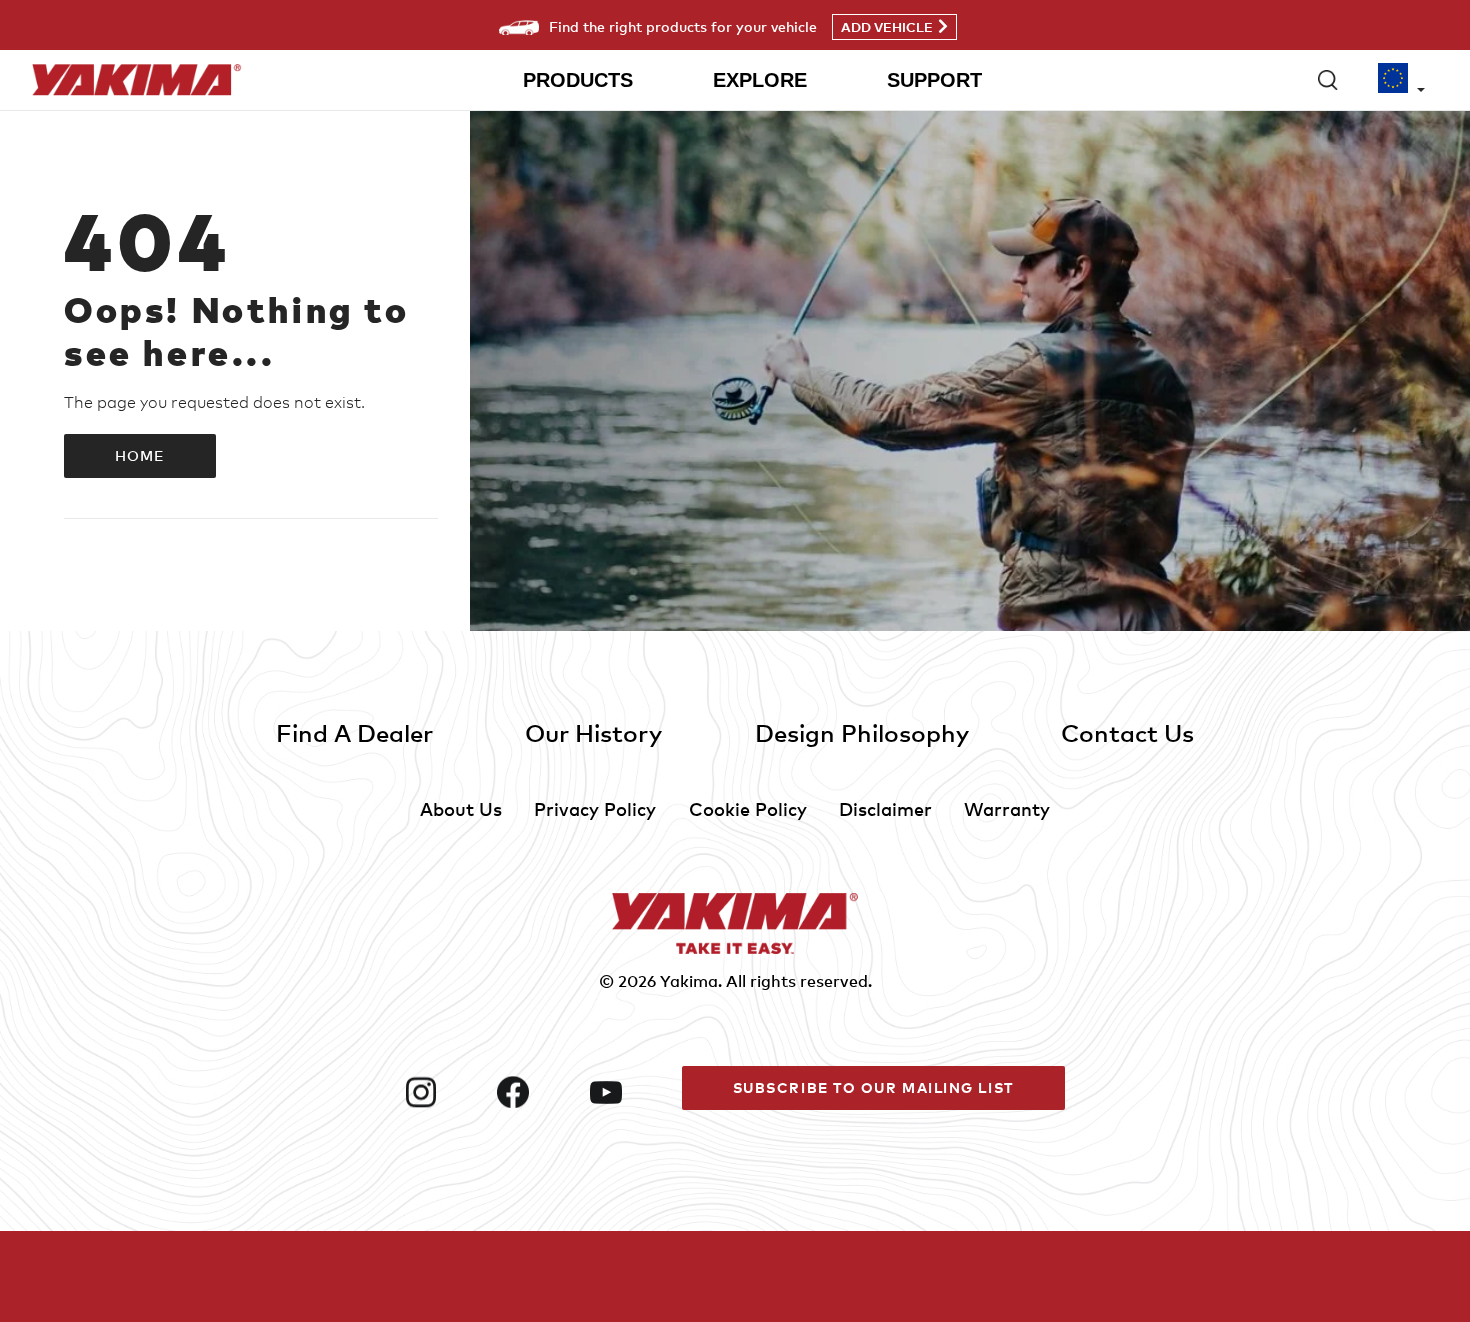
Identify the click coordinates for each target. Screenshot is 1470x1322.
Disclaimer (885, 808)
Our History (593, 732)
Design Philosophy (862, 732)
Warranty (1007, 808)
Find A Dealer (354, 732)
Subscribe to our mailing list (873, 1087)
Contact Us (1127, 732)
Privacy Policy (595, 808)
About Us (461, 808)
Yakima (689, 981)
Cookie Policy (748, 808)
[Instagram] (443, 1092)
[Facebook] (535, 1092)
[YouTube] (628, 1092)
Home (140, 455)
